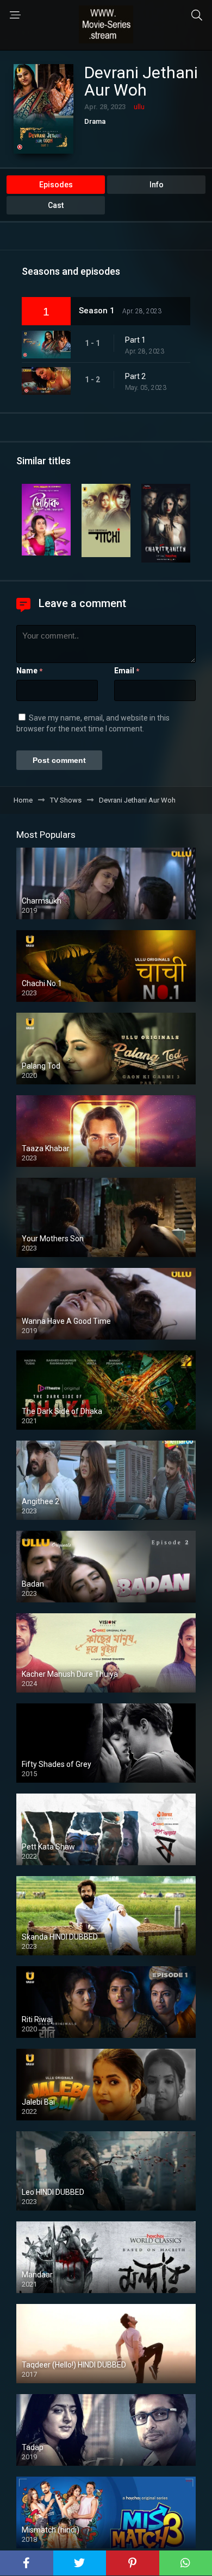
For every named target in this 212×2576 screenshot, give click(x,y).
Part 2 (135, 376)
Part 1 (135, 340)
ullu (139, 107)
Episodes (56, 185)
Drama (95, 121)
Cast (56, 205)
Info (157, 185)
